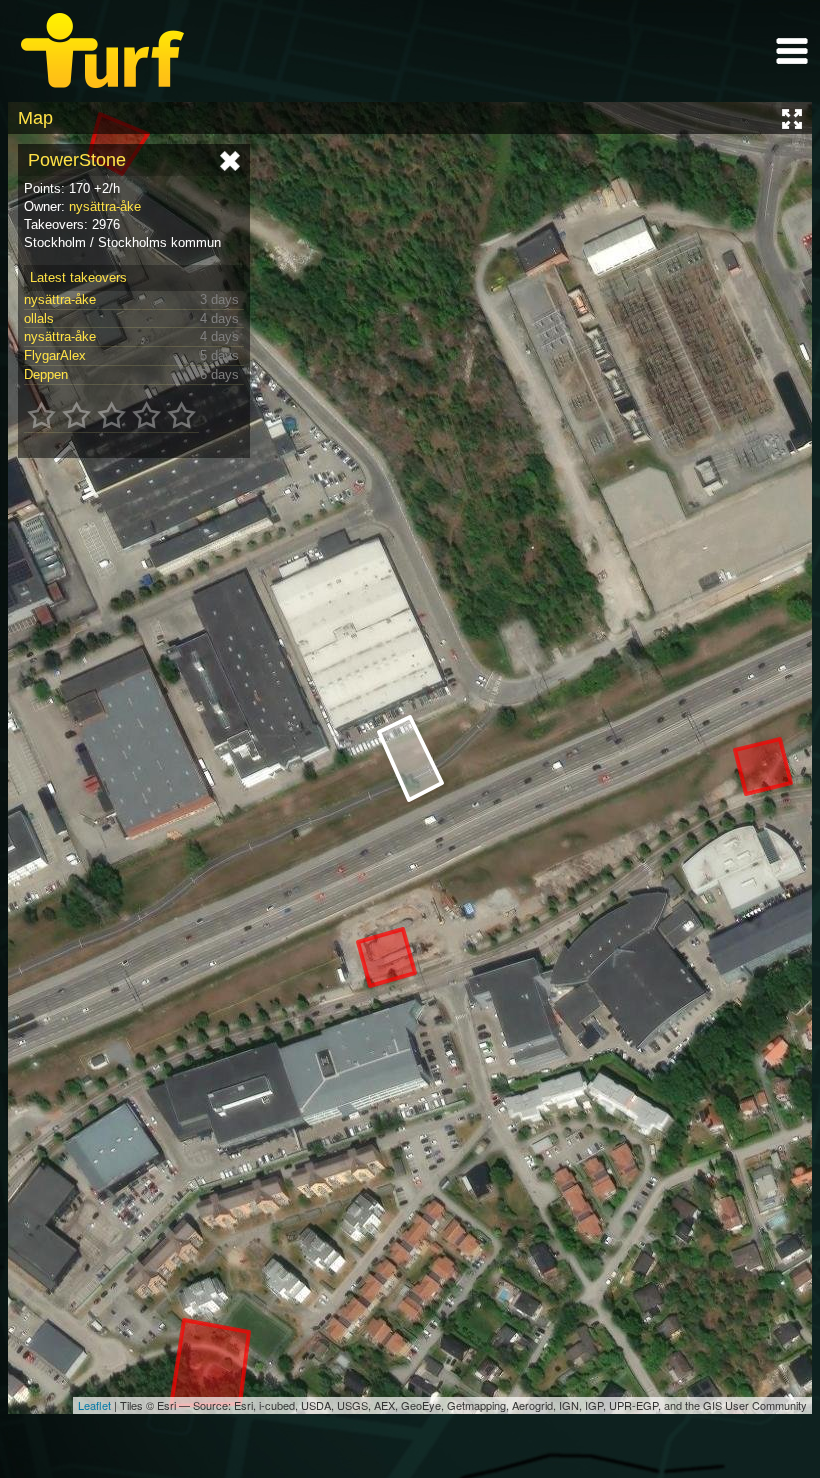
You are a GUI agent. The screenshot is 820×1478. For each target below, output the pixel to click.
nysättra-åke (105, 206)
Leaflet (94, 1405)
